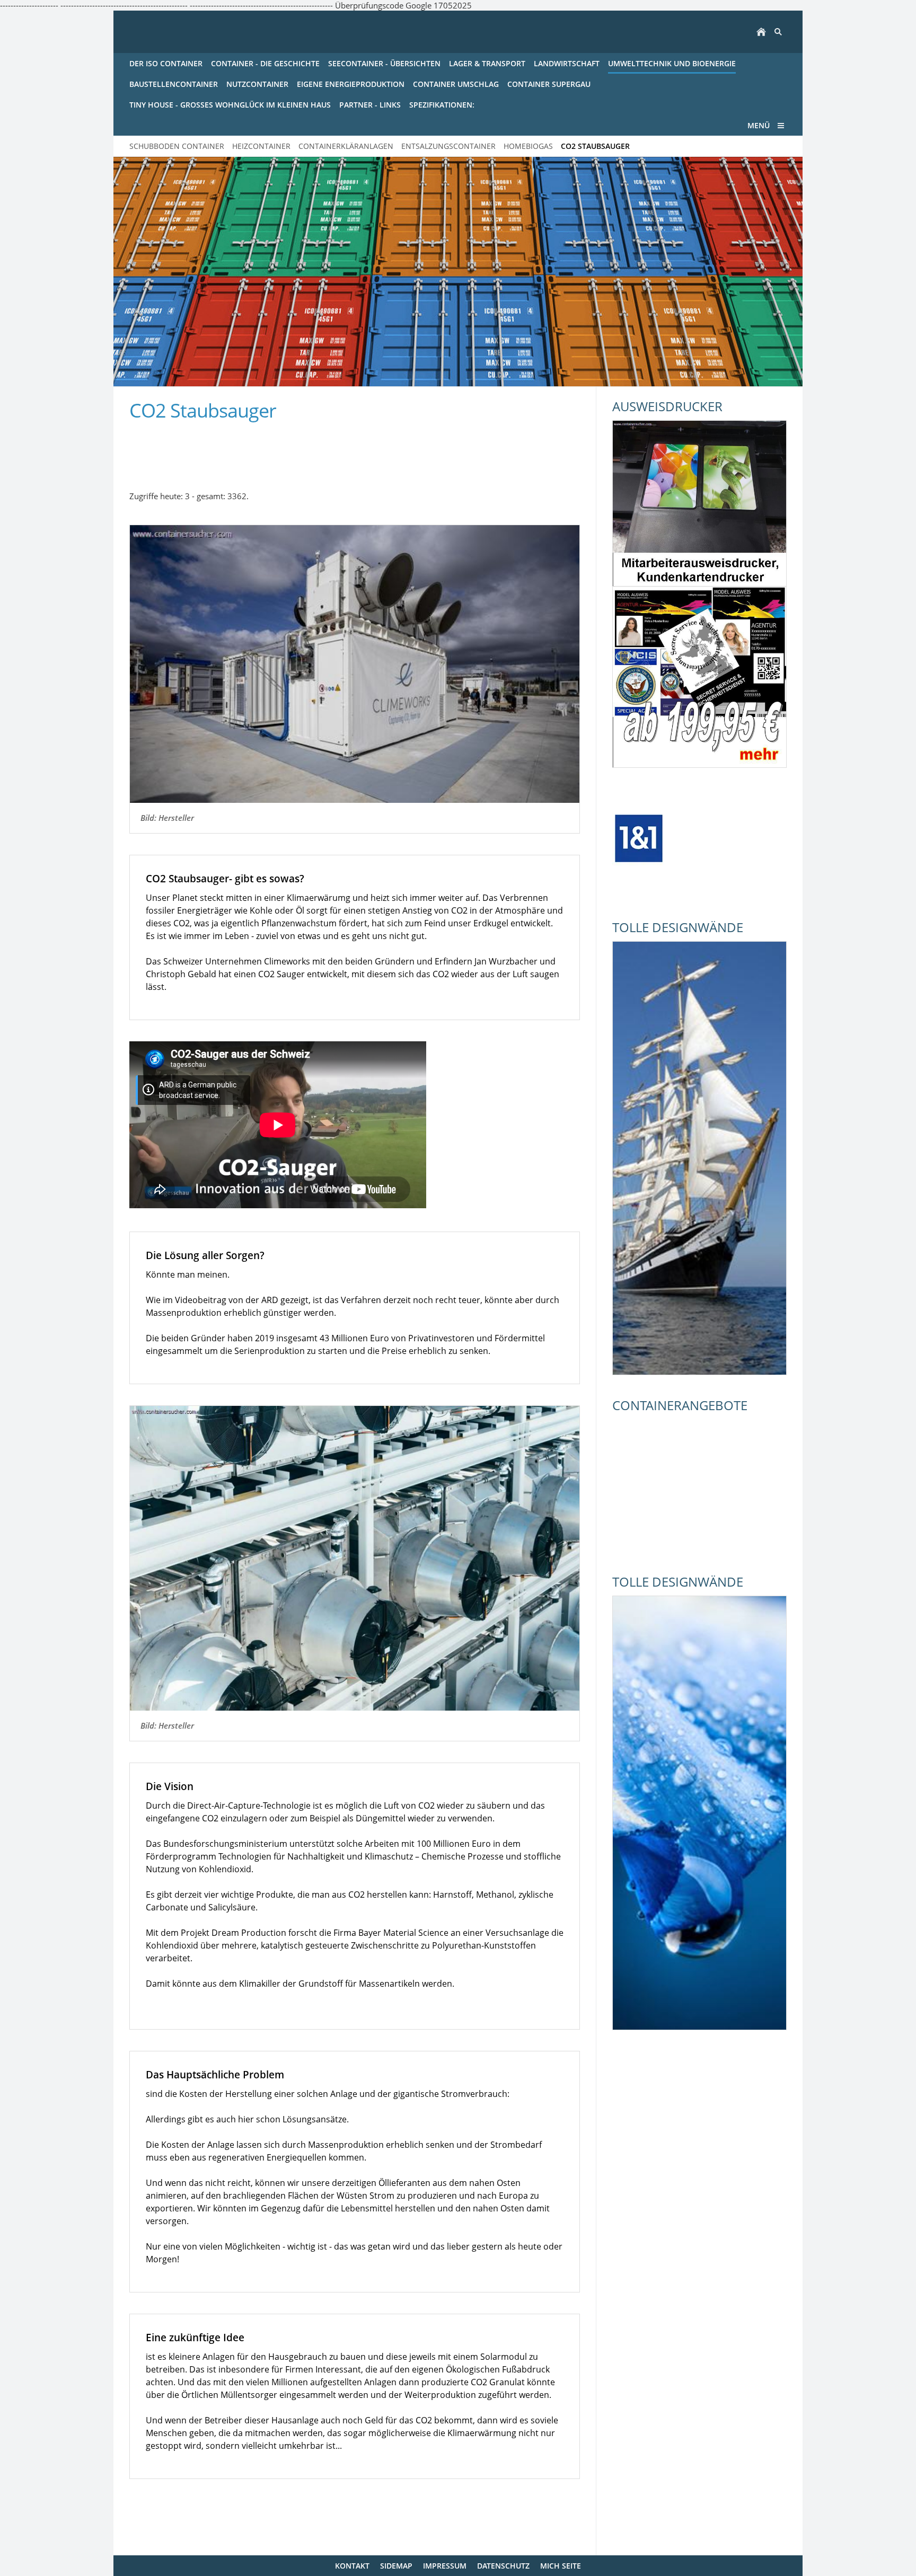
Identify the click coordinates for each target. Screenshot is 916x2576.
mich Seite (561, 2566)
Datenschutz (503, 2566)
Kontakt (352, 2566)
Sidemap (396, 2566)
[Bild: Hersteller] (355, 664)
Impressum (445, 2566)
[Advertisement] (253, 450)
